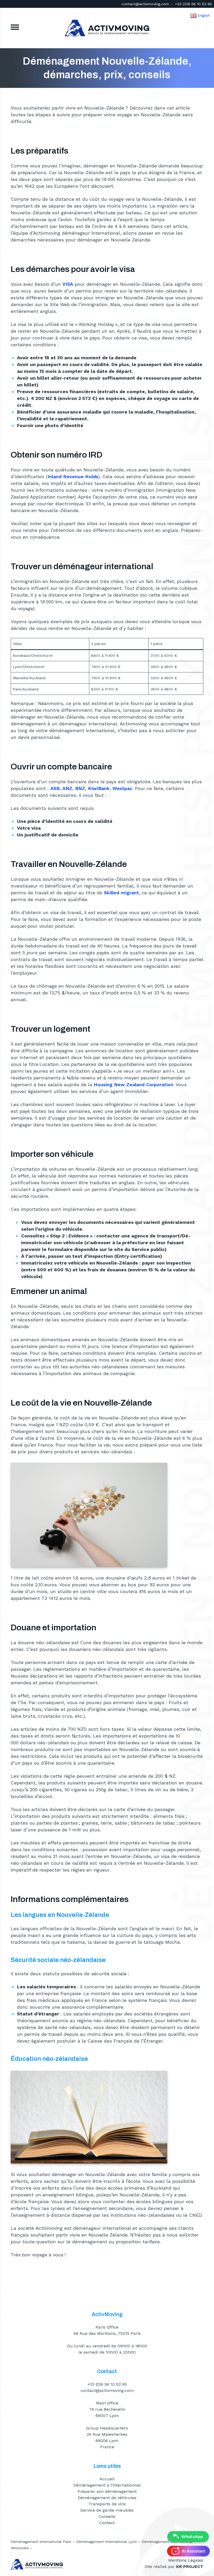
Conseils (107, 2516)
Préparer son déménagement (107, 2491)
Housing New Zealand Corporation (133, 1085)
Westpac (122, 788)
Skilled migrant (121, 893)
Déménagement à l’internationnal (107, 2485)
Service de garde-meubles (107, 2510)
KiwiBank (99, 788)
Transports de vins (107, 2504)
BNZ (80, 788)
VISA (68, 284)
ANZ (67, 788)
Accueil (107, 2479)
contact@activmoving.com (145, 4)
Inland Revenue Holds (73, 476)
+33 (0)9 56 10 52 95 (193, 4)
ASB (55, 788)
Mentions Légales (186, 2560)
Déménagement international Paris (41, 2542)
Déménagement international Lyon (106, 2542)
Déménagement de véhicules (107, 2498)
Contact (107, 2523)
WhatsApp (192, 2536)
